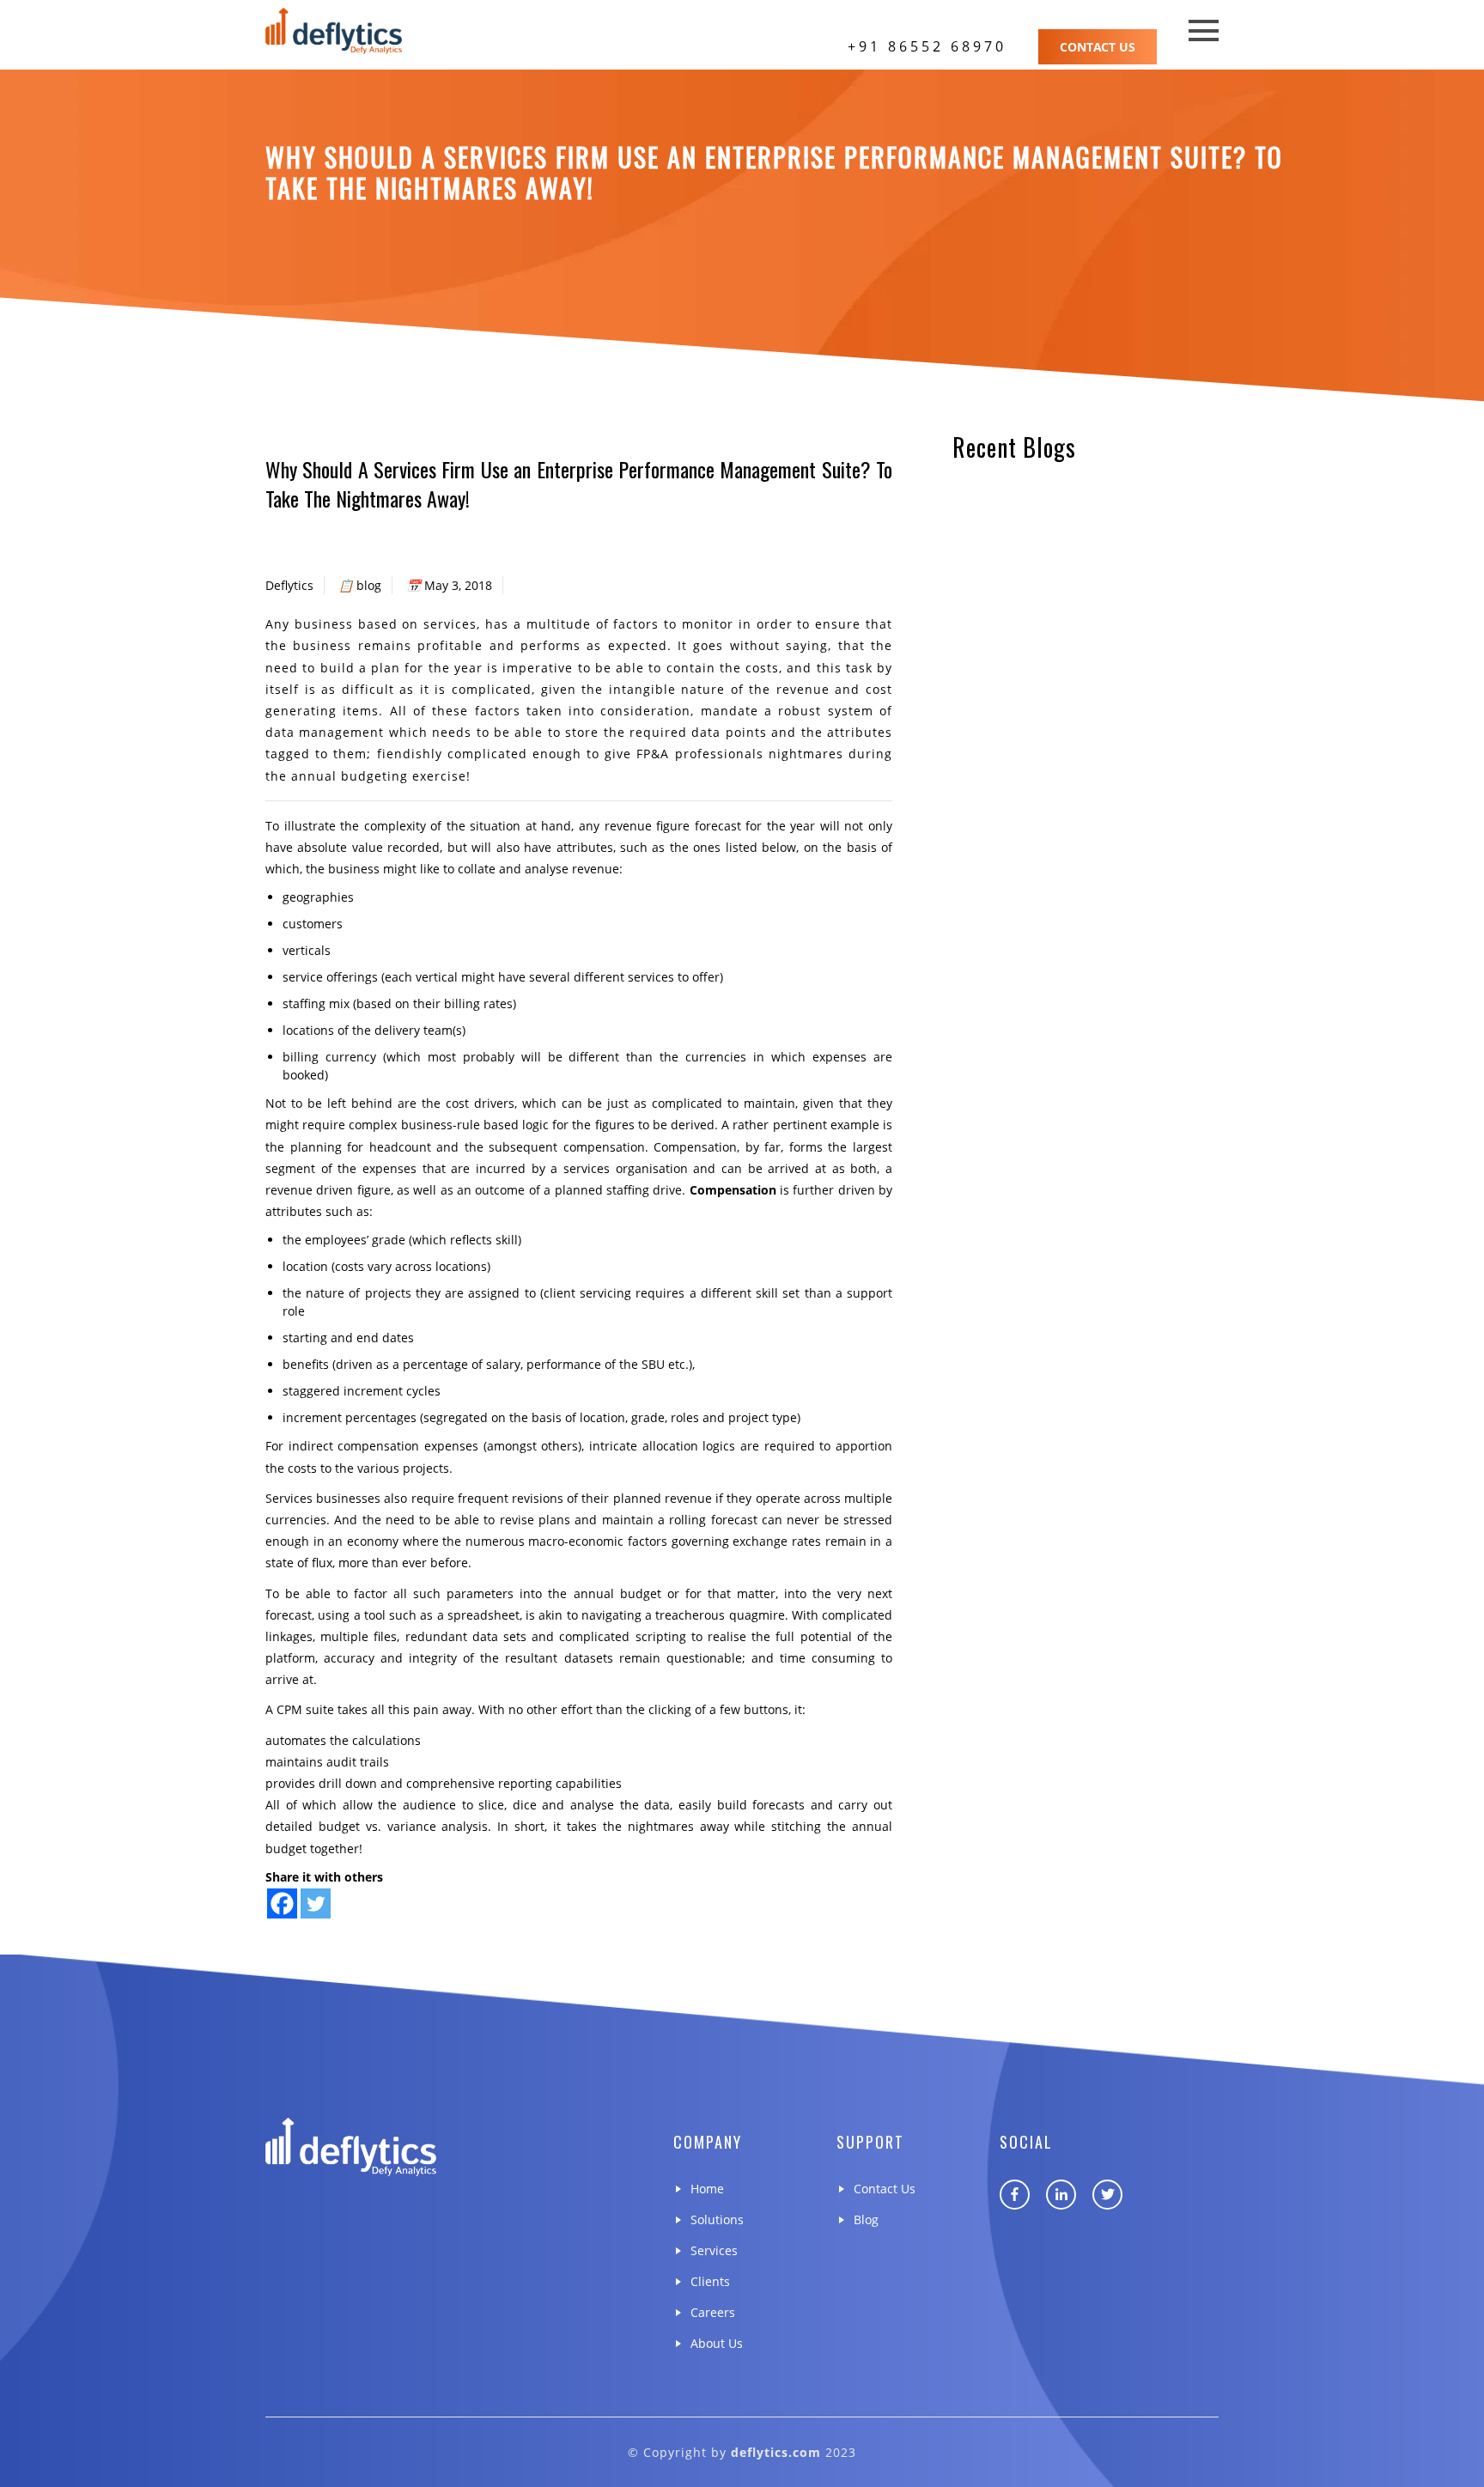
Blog (866, 2219)
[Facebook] (282, 1903)
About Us (717, 2343)
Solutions (717, 2219)
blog (369, 585)
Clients (710, 2281)
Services (714, 2250)
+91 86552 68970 (927, 46)
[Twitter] (316, 1903)
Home (707, 2189)
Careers (713, 2312)
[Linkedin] (1061, 2195)
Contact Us (1098, 47)
